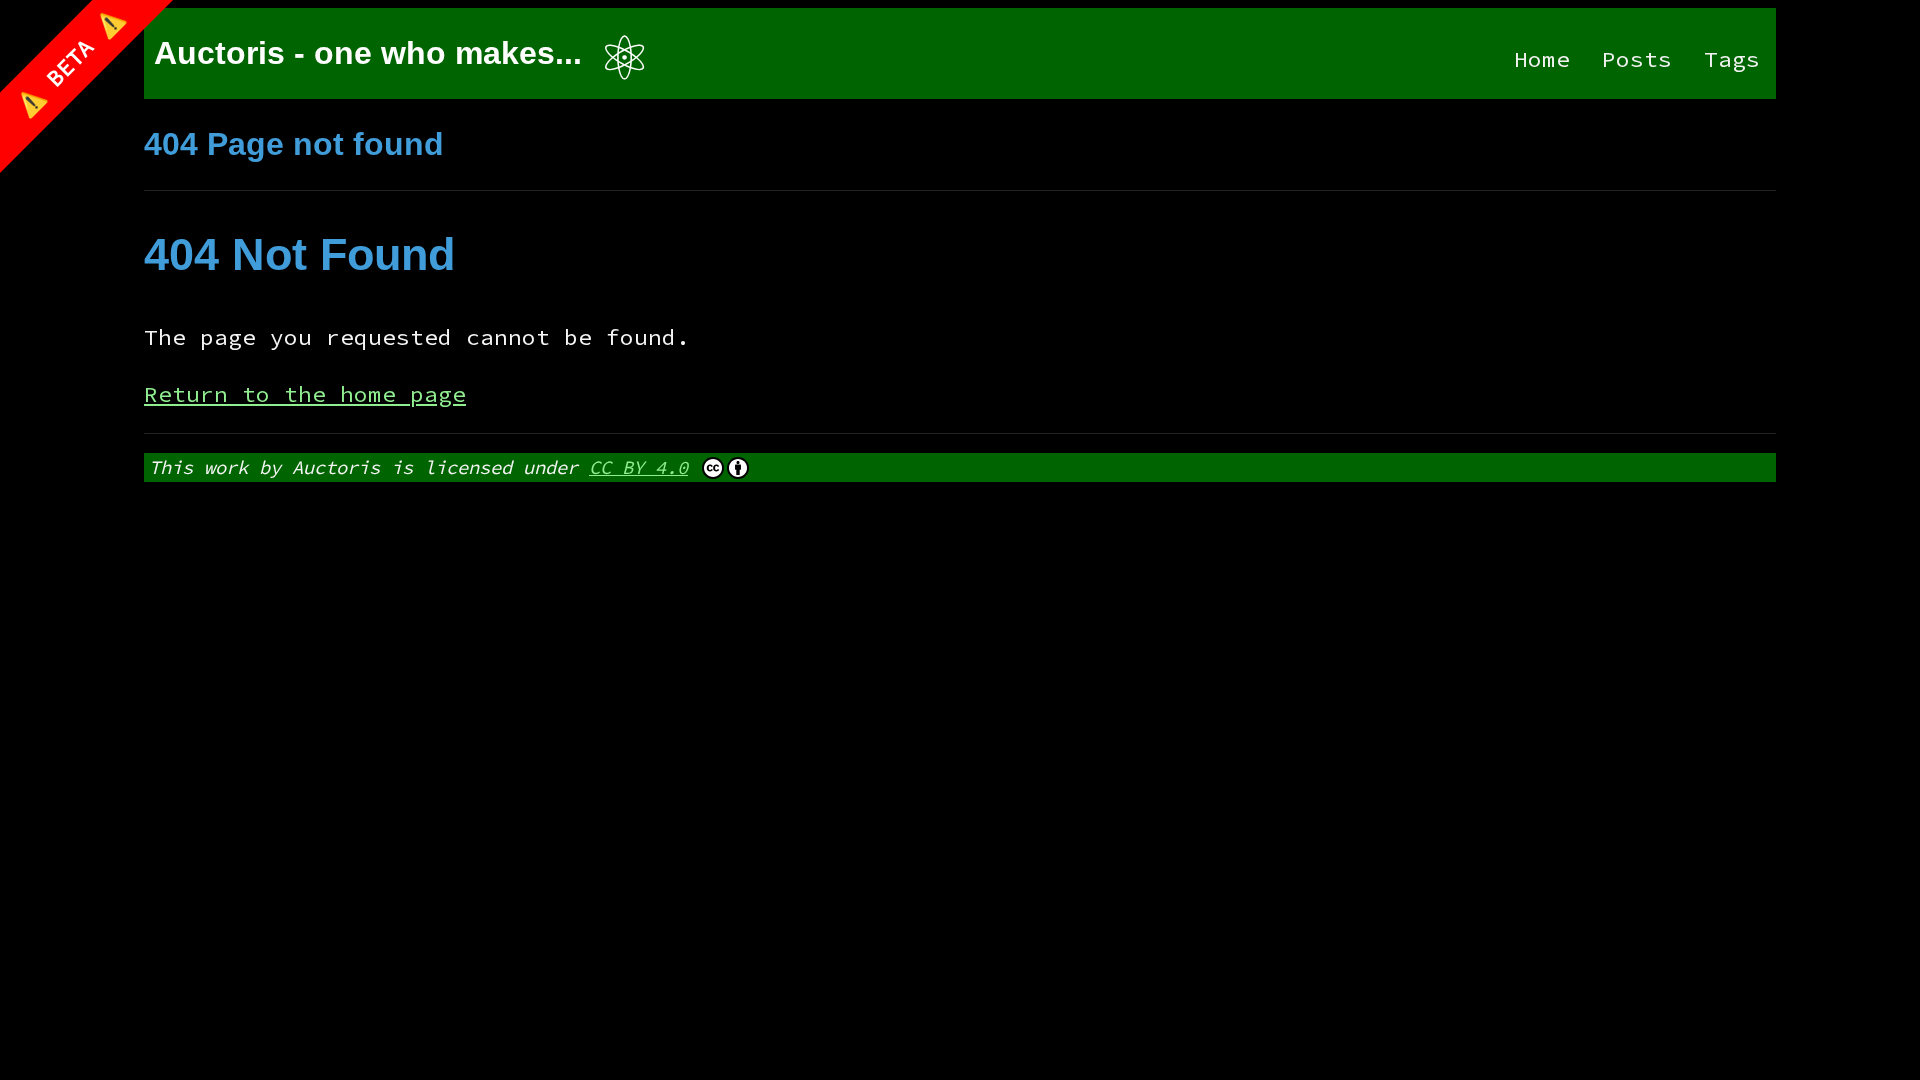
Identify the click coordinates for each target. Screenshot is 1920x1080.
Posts (1637, 59)
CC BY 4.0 (638, 467)
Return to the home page (305, 394)
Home (1542, 59)
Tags (1732, 59)
